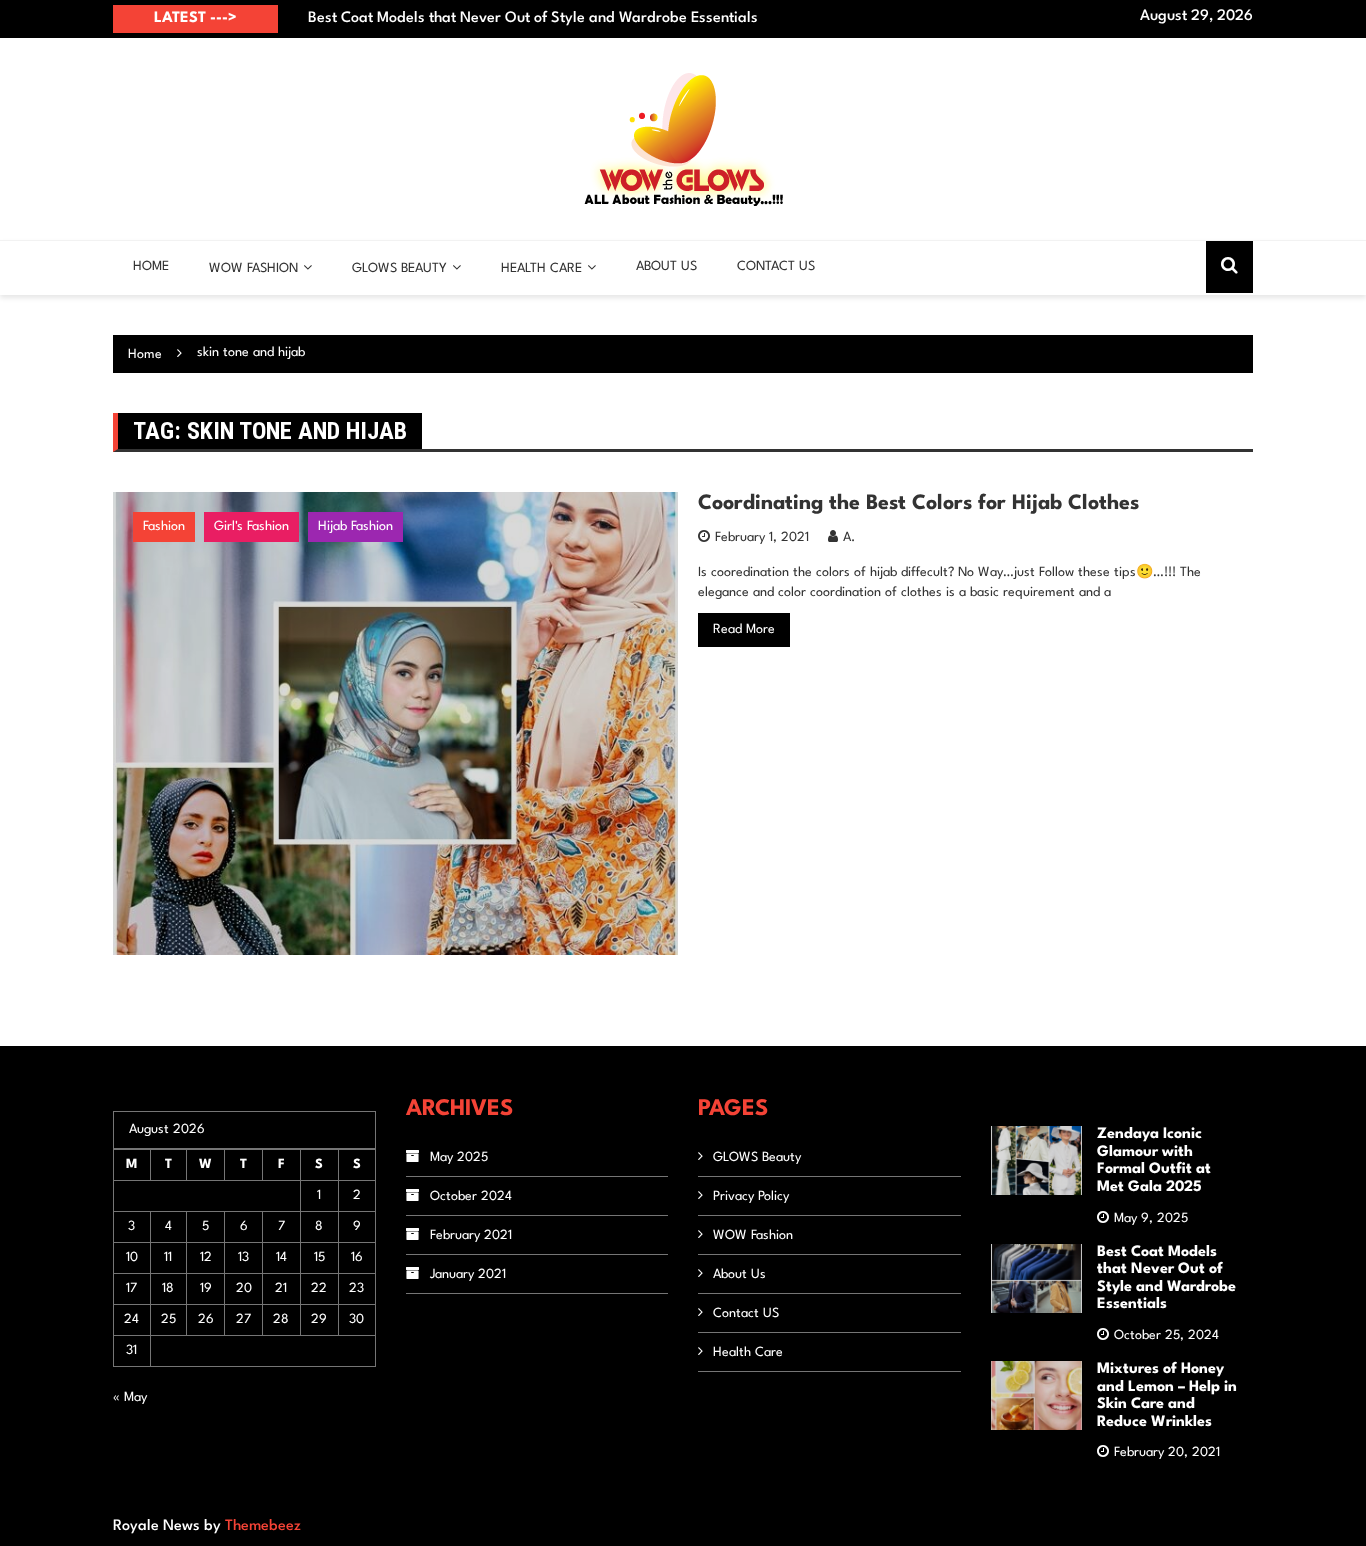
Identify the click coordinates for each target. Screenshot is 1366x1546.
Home (151, 266)
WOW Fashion (253, 268)
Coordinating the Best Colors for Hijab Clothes (918, 504)
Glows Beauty (399, 268)
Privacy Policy (751, 1196)
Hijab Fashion (355, 526)
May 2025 (459, 1157)
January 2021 (468, 1274)
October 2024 (471, 1196)
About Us (666, 266)
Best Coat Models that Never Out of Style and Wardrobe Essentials (533, 18)
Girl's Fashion (251, 526)
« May (130, 1397)
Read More (744, 629)
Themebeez (263, 1526)
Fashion (164, 526)
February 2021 (471, 1235)
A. (849, 537)
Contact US (776, 266)
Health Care (541, 268)
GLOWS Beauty (757, 1157)
